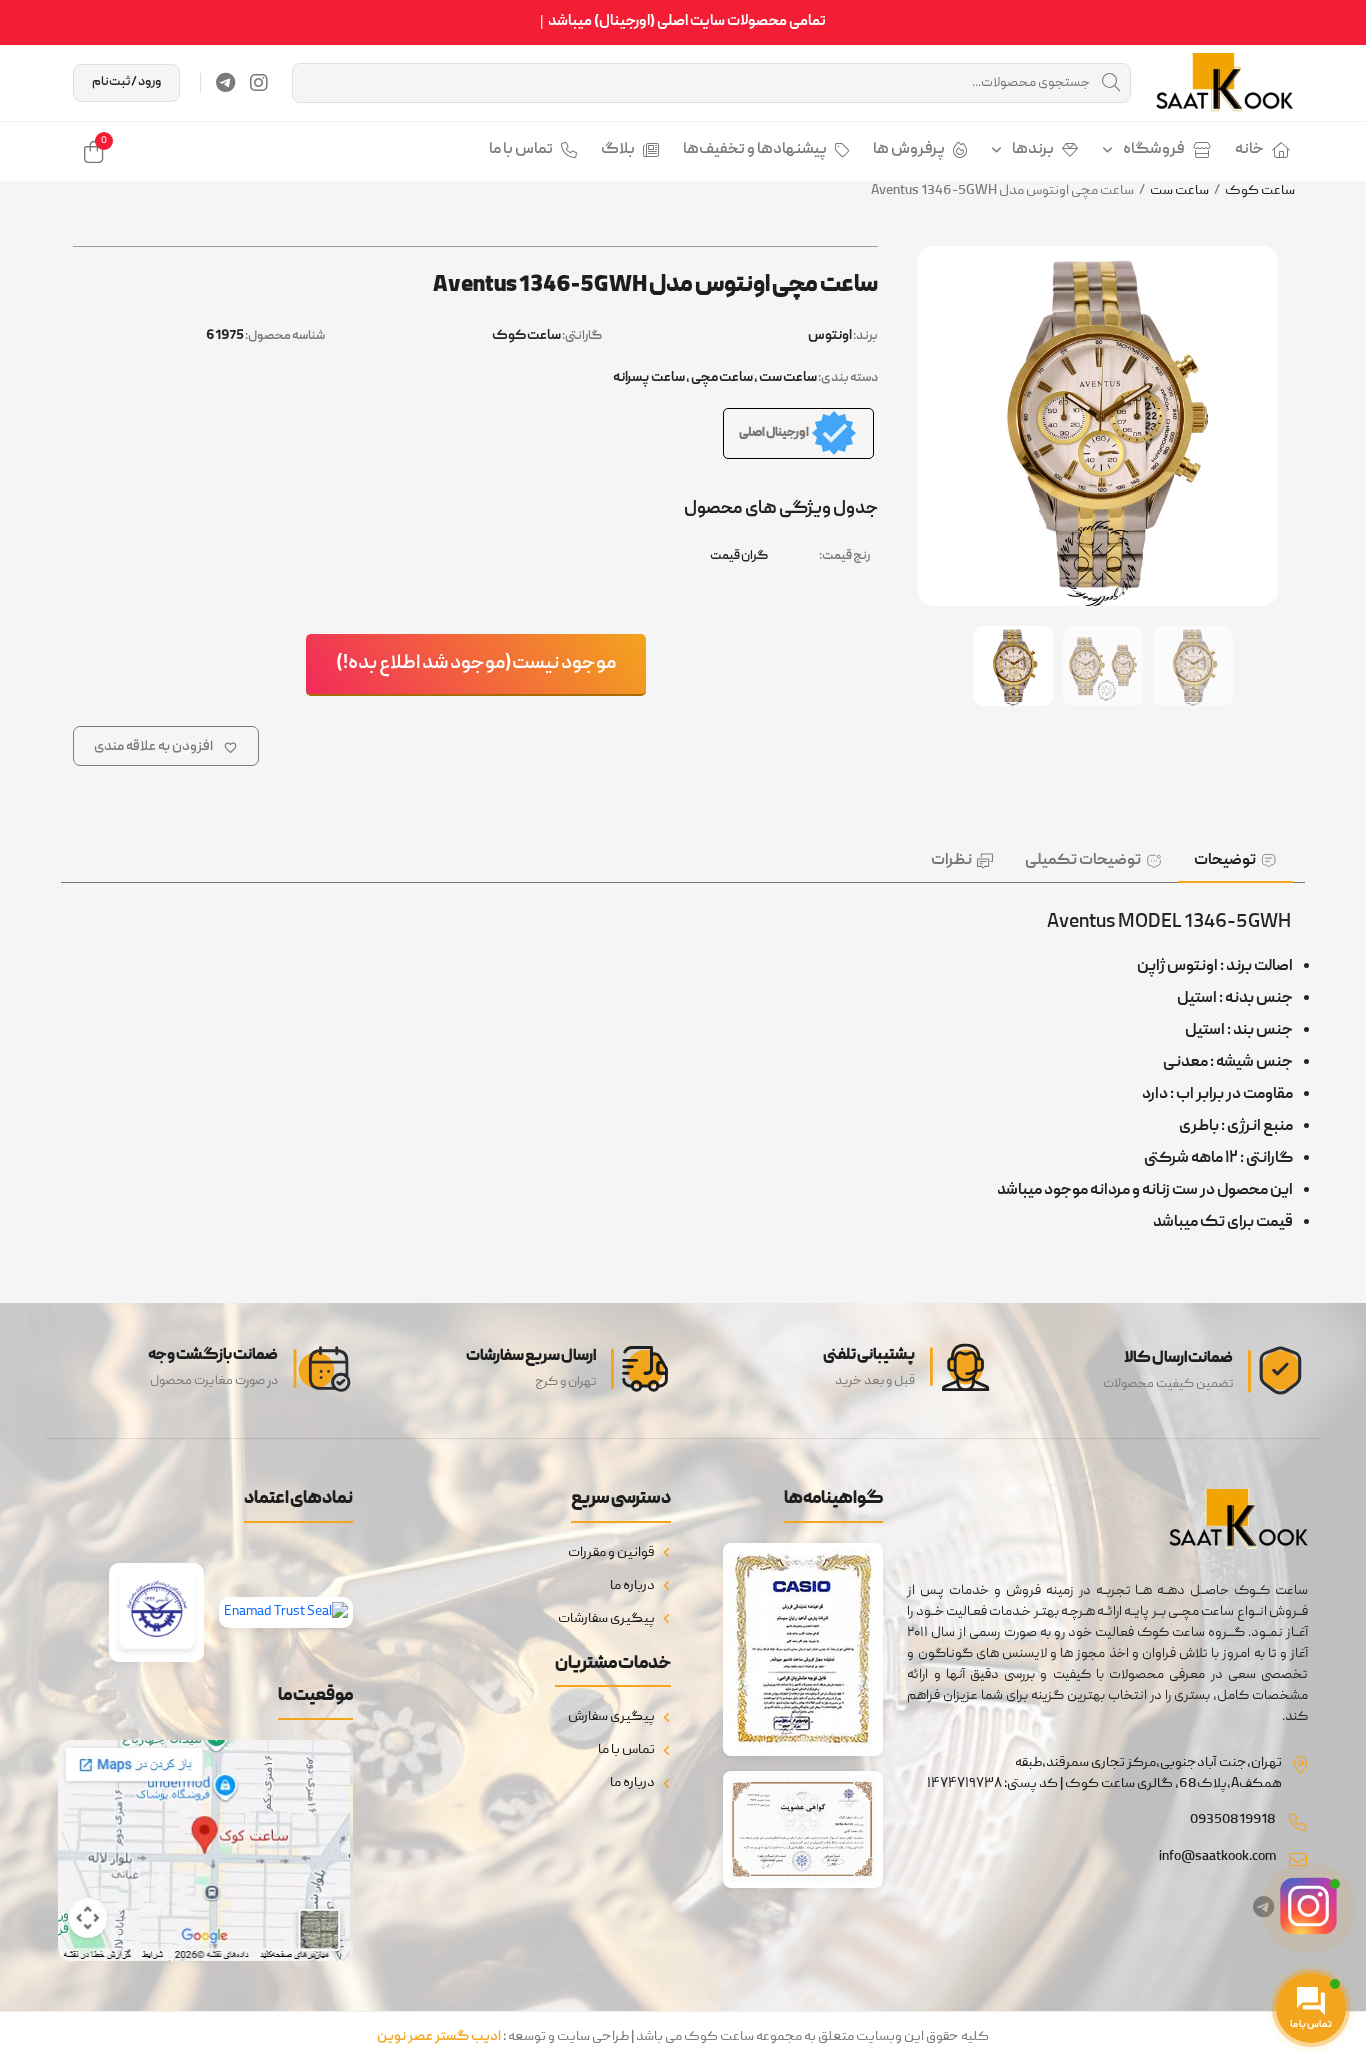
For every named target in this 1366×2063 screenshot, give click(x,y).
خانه (1249, 150)
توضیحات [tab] (1225, 861)
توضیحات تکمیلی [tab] (1083, 861)
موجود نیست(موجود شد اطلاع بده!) (476, 664)
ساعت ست (1179, 191)
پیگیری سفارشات (606, 1619)
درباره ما (632, 1586)
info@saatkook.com (1217, 1857)
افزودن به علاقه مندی (153, 747)
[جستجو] (1111, 83)
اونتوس (830, 336)
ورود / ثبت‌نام (126, 82)
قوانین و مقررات (611, 1553)
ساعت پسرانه (649, 378)
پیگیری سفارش (611, 1717)
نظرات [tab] (951, 861)
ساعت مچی (722, 378)
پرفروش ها (909, 150)
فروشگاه (1154, 150)
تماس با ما (521, 150)
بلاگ (618, 150)
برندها (1033, 150)
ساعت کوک (1260, 191)
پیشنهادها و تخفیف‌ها (755, 150)
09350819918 (1233, 1820)
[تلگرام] (225, 83)
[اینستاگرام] (259, 83)
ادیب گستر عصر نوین (439, 2037)
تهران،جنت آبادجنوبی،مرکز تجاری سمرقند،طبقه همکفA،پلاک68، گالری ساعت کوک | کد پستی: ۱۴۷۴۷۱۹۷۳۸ (1104, 1773)
